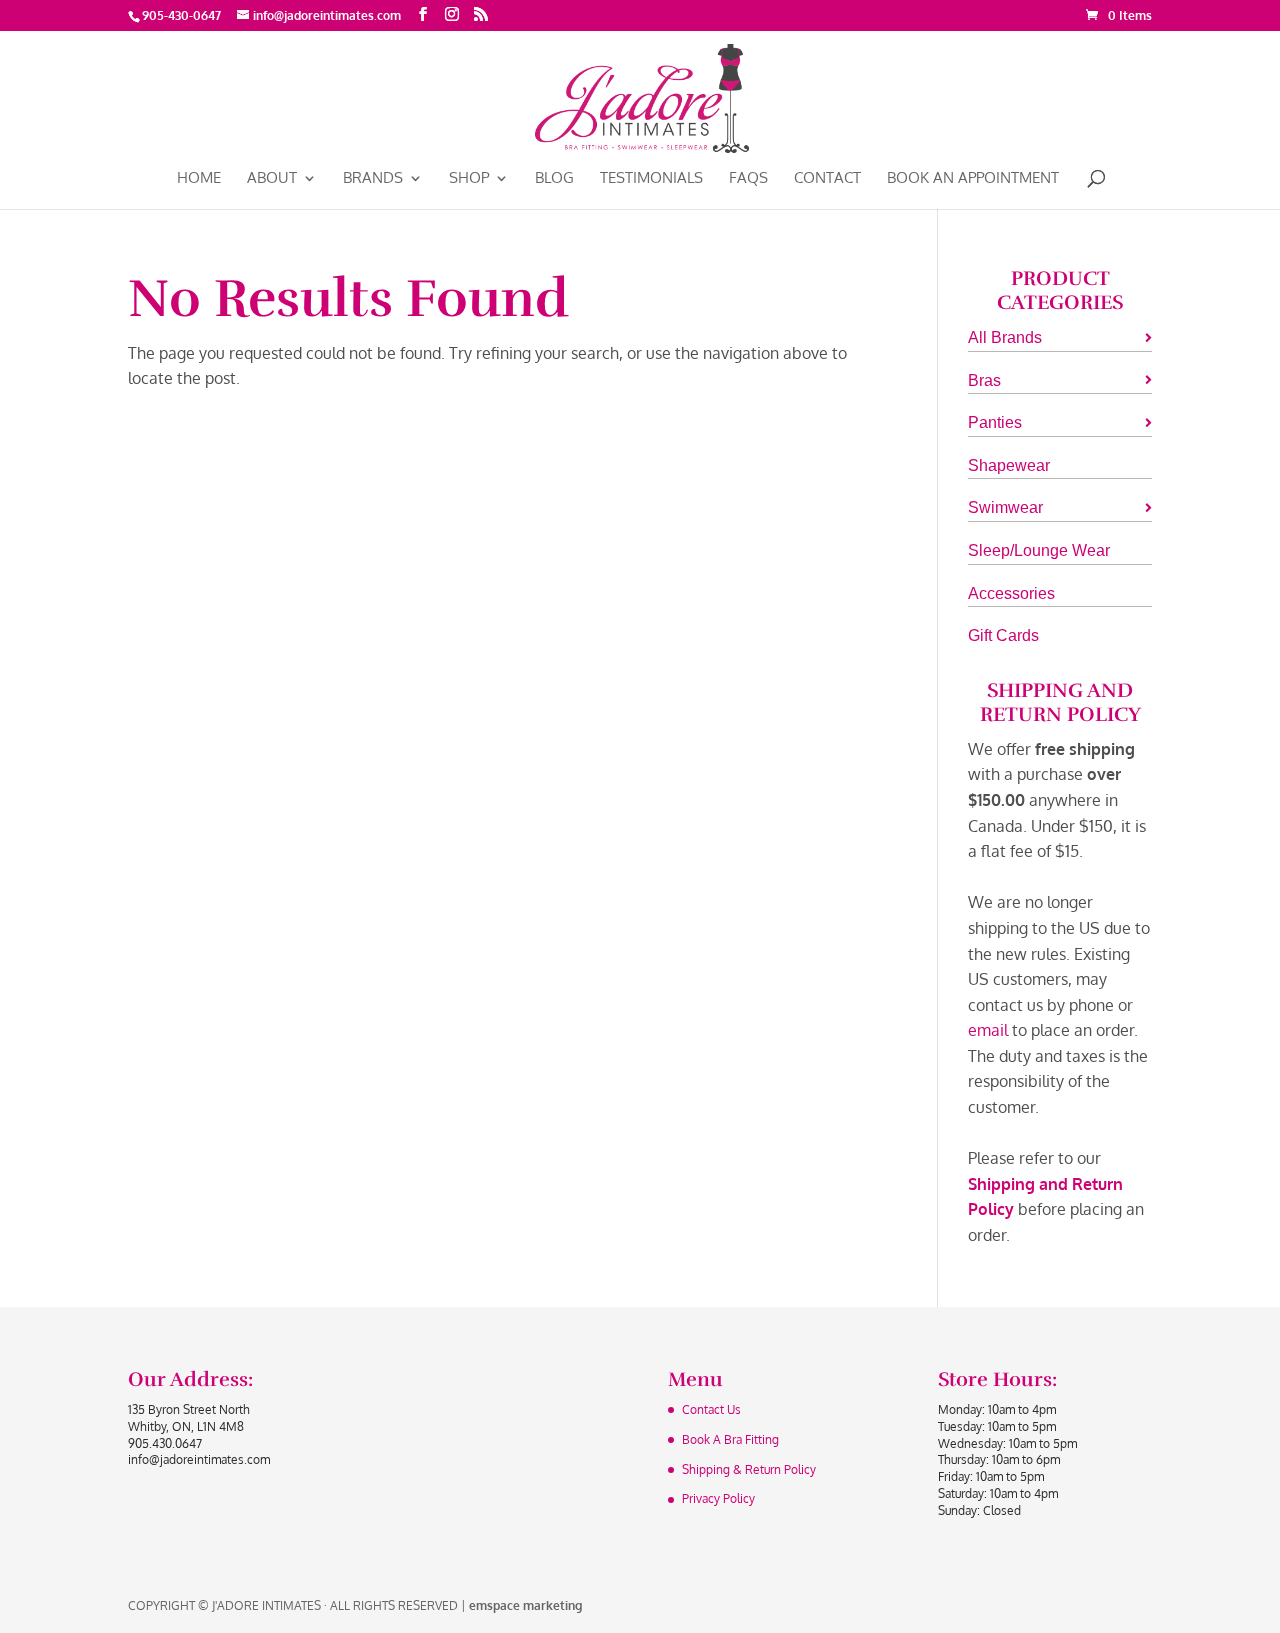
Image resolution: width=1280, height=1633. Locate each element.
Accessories (1011, 593)
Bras (984, 380)
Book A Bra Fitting (730, 1439)
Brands (373, 179)
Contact (827, 179)
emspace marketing (525, 1605)
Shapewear (1009, 465)
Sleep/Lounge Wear (1039, 550)
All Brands (1005, 337)
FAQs (748, 179)
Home (199, 179)
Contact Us (711, 1409)
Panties (995, 422)
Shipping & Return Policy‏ (749, 1469)
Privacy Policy (718, 1498)
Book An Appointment (973, 179)
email (988, 1030)
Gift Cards (1003, 635)
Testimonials (651, 179)
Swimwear (1005, 507)
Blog (554, 179)
